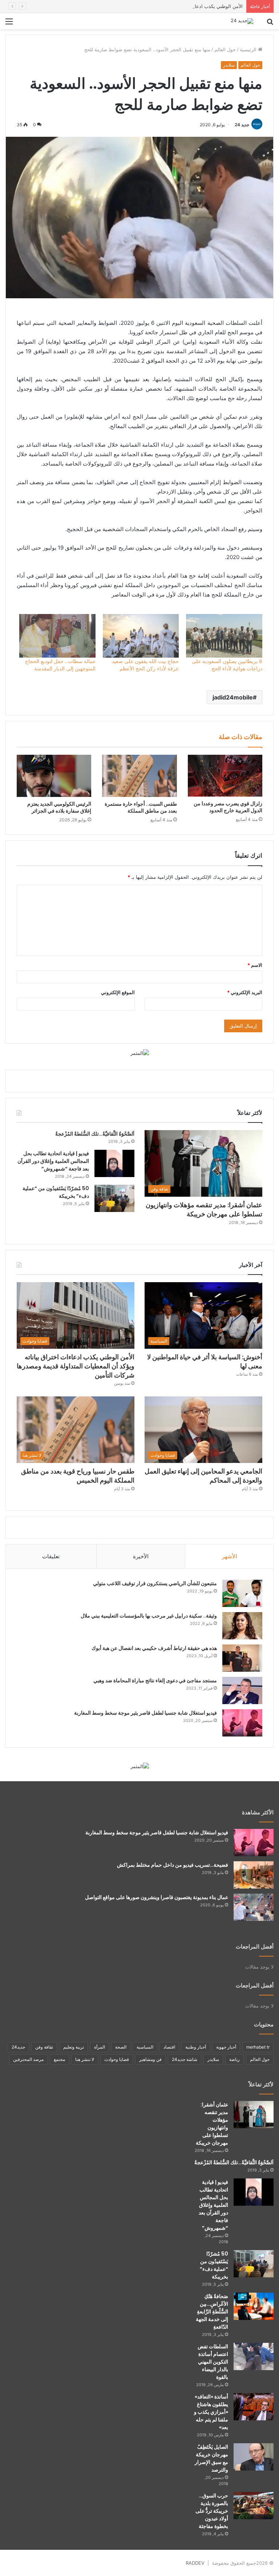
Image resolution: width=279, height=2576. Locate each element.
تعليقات (51, 1556)
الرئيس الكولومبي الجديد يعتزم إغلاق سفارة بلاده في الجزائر (59, 807)
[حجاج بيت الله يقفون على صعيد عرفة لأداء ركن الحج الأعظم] (141, 636)
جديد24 (18, 2047)
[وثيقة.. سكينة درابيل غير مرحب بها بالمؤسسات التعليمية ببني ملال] (242, 1626)
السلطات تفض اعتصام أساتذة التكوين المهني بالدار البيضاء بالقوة (213, 2362)
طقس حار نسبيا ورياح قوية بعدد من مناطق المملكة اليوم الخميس (78, 1476)
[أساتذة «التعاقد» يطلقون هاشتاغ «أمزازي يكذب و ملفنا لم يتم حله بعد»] (254, 2407)
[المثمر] (140, 1053)
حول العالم (225, 49)
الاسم (255, 965)
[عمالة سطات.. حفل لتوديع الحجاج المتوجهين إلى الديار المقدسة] (57, 636)
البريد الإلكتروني (245, 992)
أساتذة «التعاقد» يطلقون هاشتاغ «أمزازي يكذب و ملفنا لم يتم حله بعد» (211, 2412)
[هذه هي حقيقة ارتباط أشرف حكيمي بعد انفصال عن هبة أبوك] (242, 1658)
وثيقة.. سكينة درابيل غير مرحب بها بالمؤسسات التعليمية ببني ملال (149, 1616)
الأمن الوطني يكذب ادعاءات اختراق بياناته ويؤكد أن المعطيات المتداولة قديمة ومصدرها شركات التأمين (140, 6)
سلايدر (229, 65)
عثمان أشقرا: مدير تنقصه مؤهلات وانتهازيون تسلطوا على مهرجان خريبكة (204, 1209)
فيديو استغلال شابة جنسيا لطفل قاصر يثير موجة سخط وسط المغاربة (145, 1713)
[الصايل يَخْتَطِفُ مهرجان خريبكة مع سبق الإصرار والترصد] (254, 2457)
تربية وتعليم (74, 2047)
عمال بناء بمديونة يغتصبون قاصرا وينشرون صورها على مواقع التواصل (157, 1897)
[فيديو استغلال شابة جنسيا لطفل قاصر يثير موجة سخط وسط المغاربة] (242, 1723)
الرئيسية (249, 49)
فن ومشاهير (150, 2059)
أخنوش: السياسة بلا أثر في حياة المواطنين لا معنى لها (205, 1361)
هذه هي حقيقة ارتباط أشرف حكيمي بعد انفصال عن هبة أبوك (154, 1648)
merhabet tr (258, 2047)
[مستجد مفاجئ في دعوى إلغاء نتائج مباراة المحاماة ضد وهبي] (242, 1690)
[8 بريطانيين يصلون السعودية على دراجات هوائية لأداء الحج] (224, 636)
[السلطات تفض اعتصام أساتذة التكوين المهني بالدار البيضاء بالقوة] (254, 2356)
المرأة (100, 2047)
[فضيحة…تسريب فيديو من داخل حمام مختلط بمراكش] (254, 1875)
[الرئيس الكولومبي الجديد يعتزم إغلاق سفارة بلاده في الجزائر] (54, 776)
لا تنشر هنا (85, 2059)
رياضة (234, 2059)
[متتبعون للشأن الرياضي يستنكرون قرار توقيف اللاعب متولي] (242, 1593)
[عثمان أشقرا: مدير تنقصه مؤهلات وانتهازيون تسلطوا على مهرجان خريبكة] (254, 2115)
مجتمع (59, 2059)
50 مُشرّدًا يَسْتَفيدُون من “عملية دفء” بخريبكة (214, 2265)
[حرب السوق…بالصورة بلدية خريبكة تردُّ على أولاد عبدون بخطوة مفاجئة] (254, 2506)
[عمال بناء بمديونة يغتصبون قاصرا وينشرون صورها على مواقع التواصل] (254, 1907)
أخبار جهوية (226, 2047)
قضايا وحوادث (117, 2059)
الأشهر (229, 1556)
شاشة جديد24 (185, 2059)
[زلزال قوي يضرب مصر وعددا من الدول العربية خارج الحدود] (225, 776)
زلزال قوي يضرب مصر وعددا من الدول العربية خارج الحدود (228, 807)
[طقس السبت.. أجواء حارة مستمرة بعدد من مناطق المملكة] (139, 776)
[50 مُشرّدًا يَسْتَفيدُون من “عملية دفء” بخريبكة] (114, 1198)
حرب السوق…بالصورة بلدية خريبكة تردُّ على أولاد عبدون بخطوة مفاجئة (212, 2511)
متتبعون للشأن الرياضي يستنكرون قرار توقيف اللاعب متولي (155, 1583)
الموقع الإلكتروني (118, 992)
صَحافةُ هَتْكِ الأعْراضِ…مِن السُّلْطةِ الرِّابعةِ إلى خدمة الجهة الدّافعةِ (212, 2312)
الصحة (121, 2047)
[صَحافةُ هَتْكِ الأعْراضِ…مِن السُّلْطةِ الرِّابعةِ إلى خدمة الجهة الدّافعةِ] (254, 2306)
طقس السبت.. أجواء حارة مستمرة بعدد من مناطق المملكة (141, 807)
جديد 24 (242, 125)
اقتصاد (169, 2047)
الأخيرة (141, 1556)
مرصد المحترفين (28, 2059)
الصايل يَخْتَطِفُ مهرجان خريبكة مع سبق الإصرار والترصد (211, 2458)
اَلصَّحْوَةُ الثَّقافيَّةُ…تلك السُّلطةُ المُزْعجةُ (95, 1134)
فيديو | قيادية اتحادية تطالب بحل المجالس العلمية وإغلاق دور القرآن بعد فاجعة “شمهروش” (53, 1161)
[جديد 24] (242, 21)
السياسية (145, 2047)
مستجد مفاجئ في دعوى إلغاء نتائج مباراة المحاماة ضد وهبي (155, 1680)
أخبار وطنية (196, 2047)
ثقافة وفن (44, 2047)
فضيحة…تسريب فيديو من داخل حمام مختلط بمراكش (173, 1865)
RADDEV (195, 2563)
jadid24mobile (233, 697)
